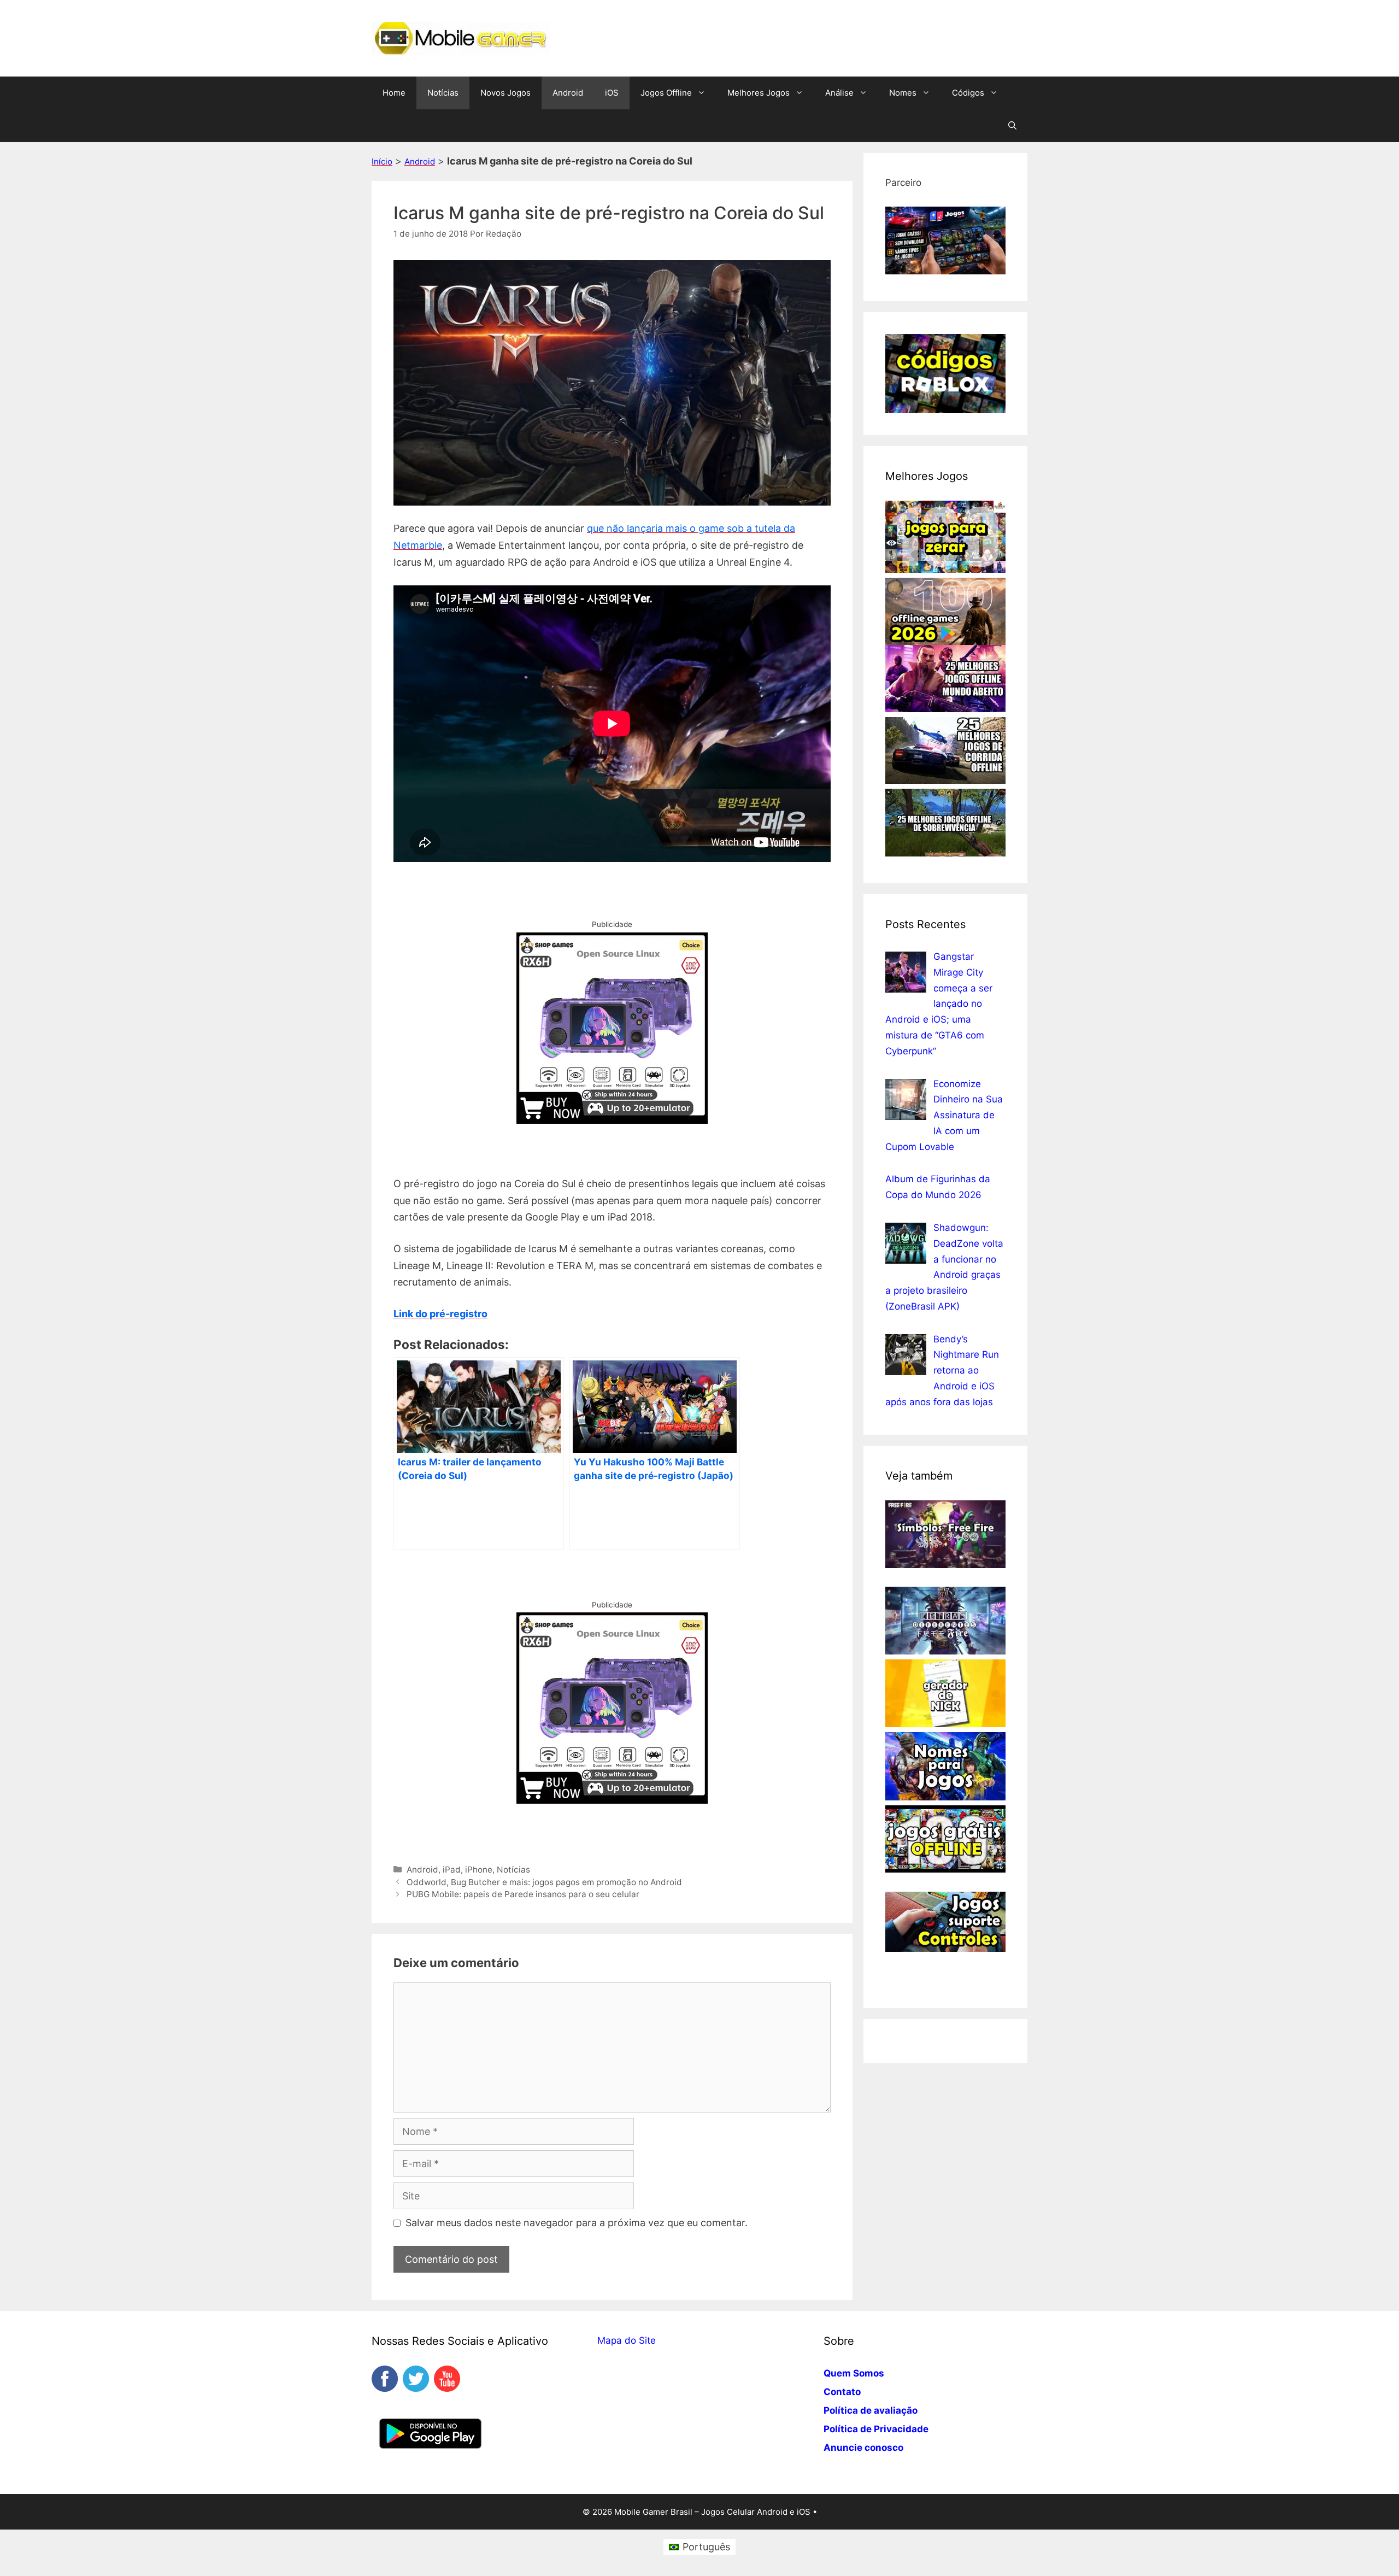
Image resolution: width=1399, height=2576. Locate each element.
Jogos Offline (666, 93)
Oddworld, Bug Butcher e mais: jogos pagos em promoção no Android (544, 1882)
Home (394, 93)
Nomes (903, 93)
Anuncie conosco (863, 2448)
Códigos (968, 93)
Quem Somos (854, 2373)
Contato (842, 2392)
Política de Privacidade (876, 2429)
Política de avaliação (871, 2410)
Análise (839, 93)
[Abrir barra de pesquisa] (1012, 126)
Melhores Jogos (759, 93)
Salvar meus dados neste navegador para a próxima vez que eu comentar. (577, 2223)
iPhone (479, 1870)
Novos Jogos (505, 93)
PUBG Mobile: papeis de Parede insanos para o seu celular (523, 1894)
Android (568, 93)
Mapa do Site (627, 2340)
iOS (612, 93)
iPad (452, 1870)
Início (382, 162)
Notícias (443, 93)
